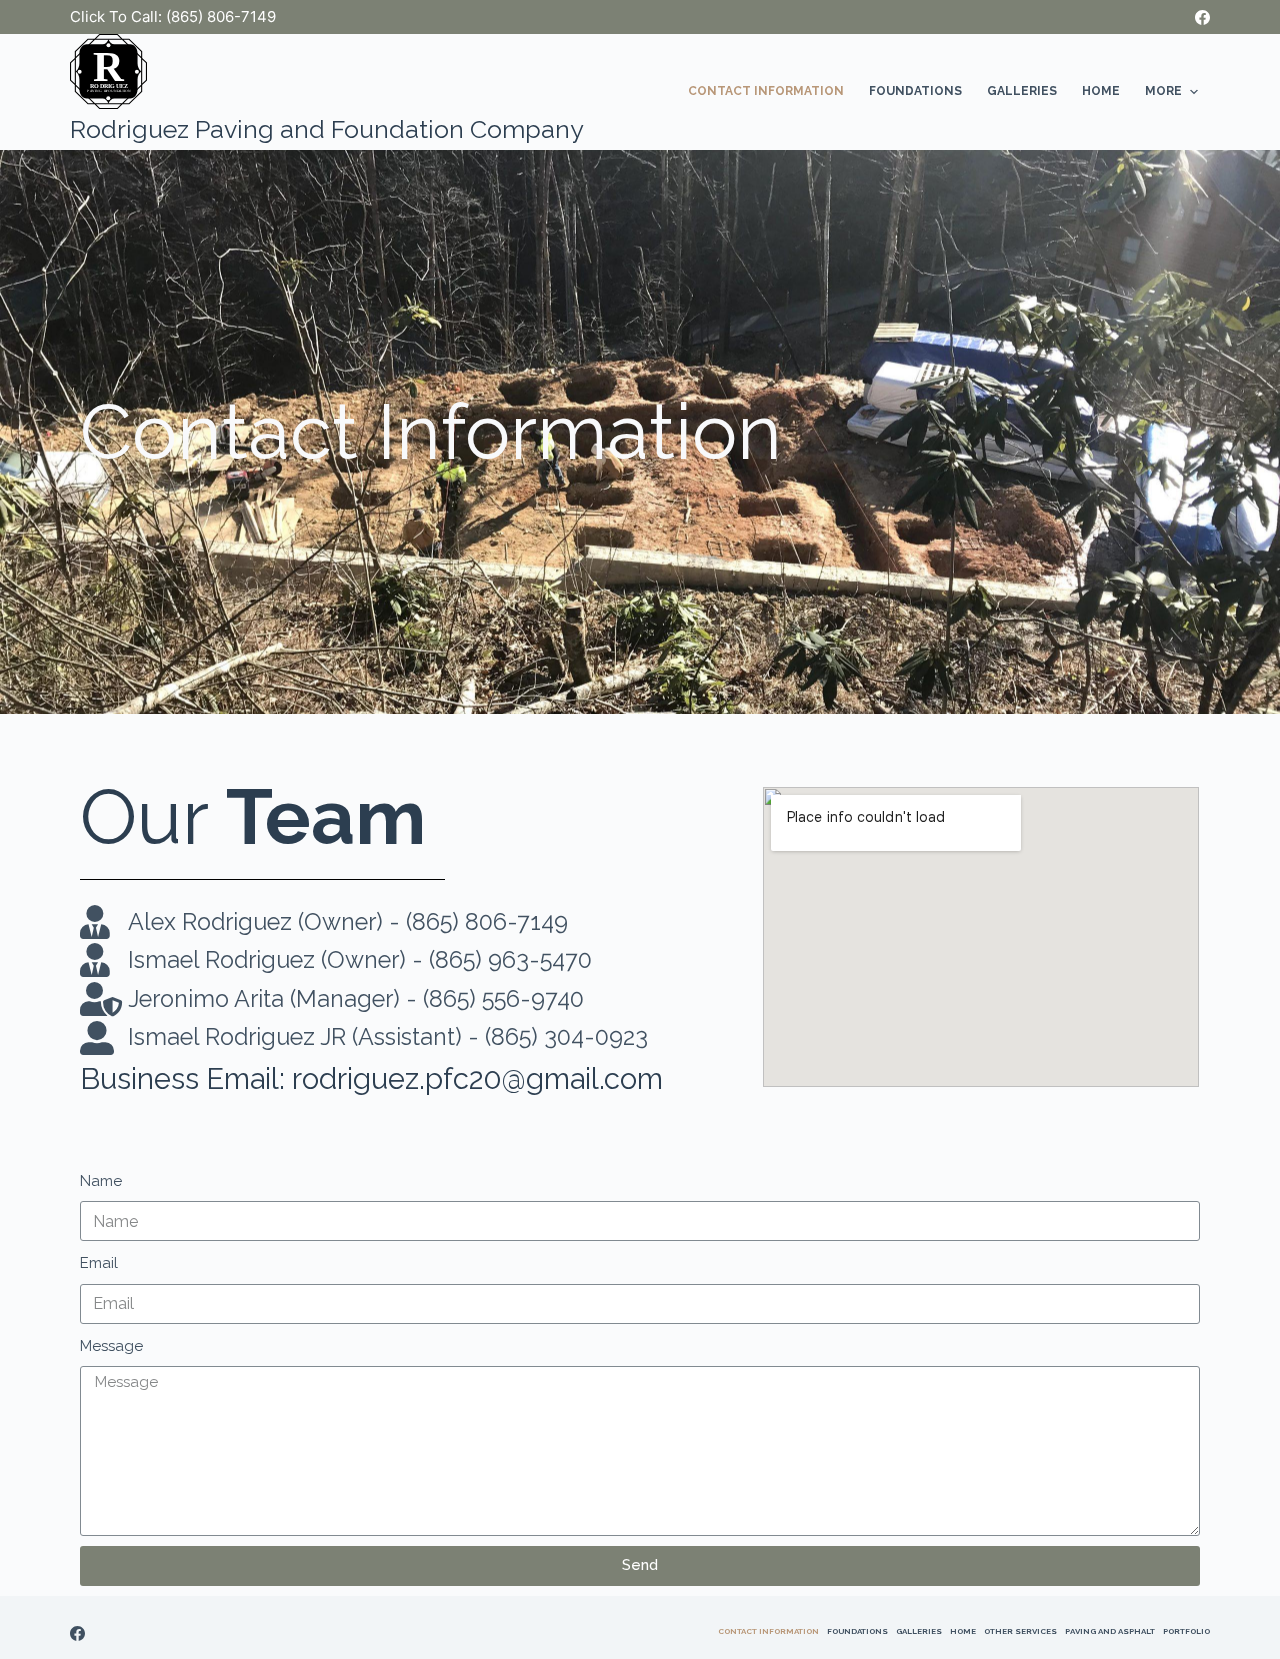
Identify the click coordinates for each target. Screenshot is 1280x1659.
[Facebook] (1202, 17)
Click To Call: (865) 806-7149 (173, 16)
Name (101, 1181)
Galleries (1022, 91)
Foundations (915, 91)
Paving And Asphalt (1110, 1631)
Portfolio (1186, 1631)
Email (99, 1263)
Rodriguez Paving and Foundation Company (327, 129)
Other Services (1020, 1631)
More (1163, 91)
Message (111, 1346)
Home (1101, 91)
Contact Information (766, 91)
